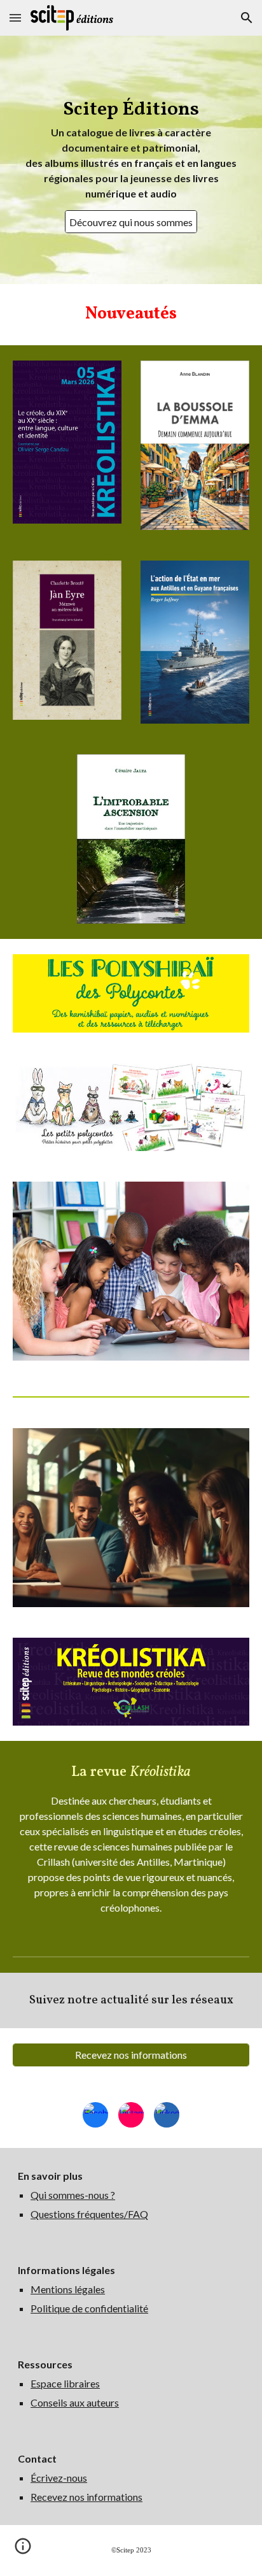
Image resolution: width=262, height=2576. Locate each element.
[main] (131, 148)
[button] (15, 18)
